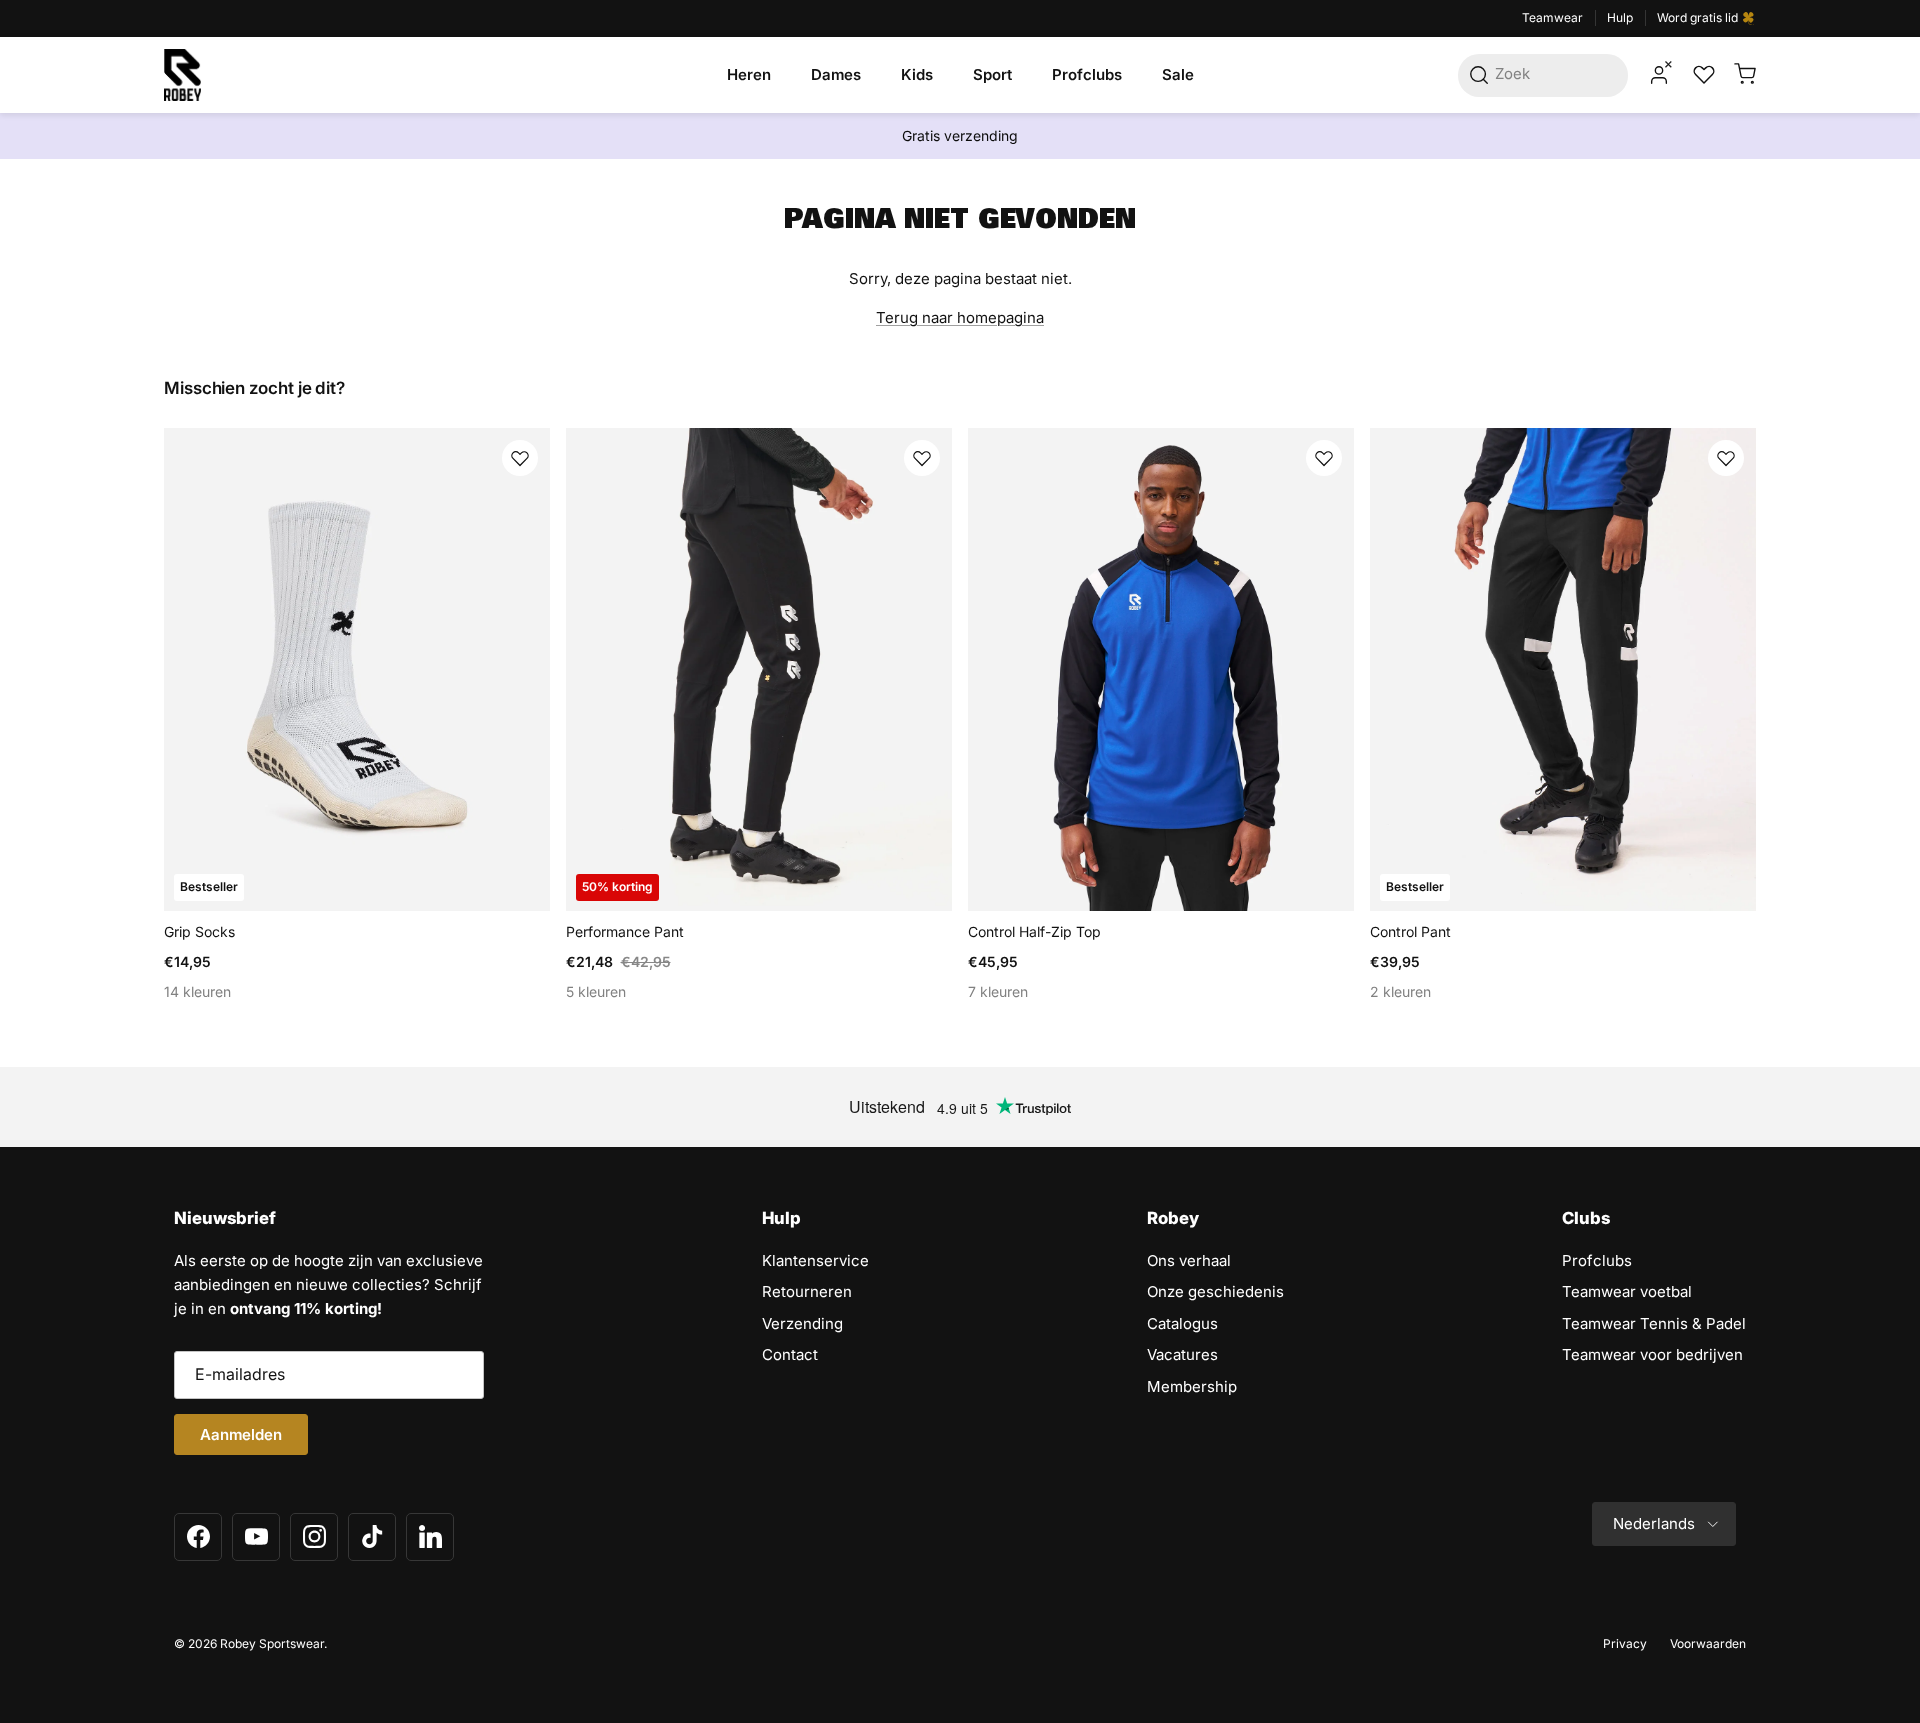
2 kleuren (1400, 991)
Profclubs (1087, 74)
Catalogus (1182, 1323)
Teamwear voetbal (1627, 1291)
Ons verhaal (1189, 1260)
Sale (1178, 74)
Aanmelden (241, 1434)
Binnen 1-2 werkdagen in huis (960, 143)
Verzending (802, 1323)
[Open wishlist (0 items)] (1702, 75)
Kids (917, 74)
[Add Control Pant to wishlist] (1726, 458)
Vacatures (1182, 1354)
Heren (749, 74)
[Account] (1659, 75)
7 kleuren (998, 991)
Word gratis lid (1699, 17)
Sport (992, 74)
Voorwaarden (1708, 1643)
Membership (1192, 1386)
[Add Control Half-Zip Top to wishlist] (1324, 458)
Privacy (1625, 1643)
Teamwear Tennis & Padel (1654, 1323)
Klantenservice (815, 1260)
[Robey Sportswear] (182, 75)
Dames (836, 74)
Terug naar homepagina (960, 317)
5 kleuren (596, 991)
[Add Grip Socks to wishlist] (520, 458)
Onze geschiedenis (1215, 1291)
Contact (790, 1354)
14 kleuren (197, 991)
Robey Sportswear (272, 1643)
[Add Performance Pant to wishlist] (922, 458)
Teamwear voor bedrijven (1652, 1354)
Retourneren (807, 1291)
